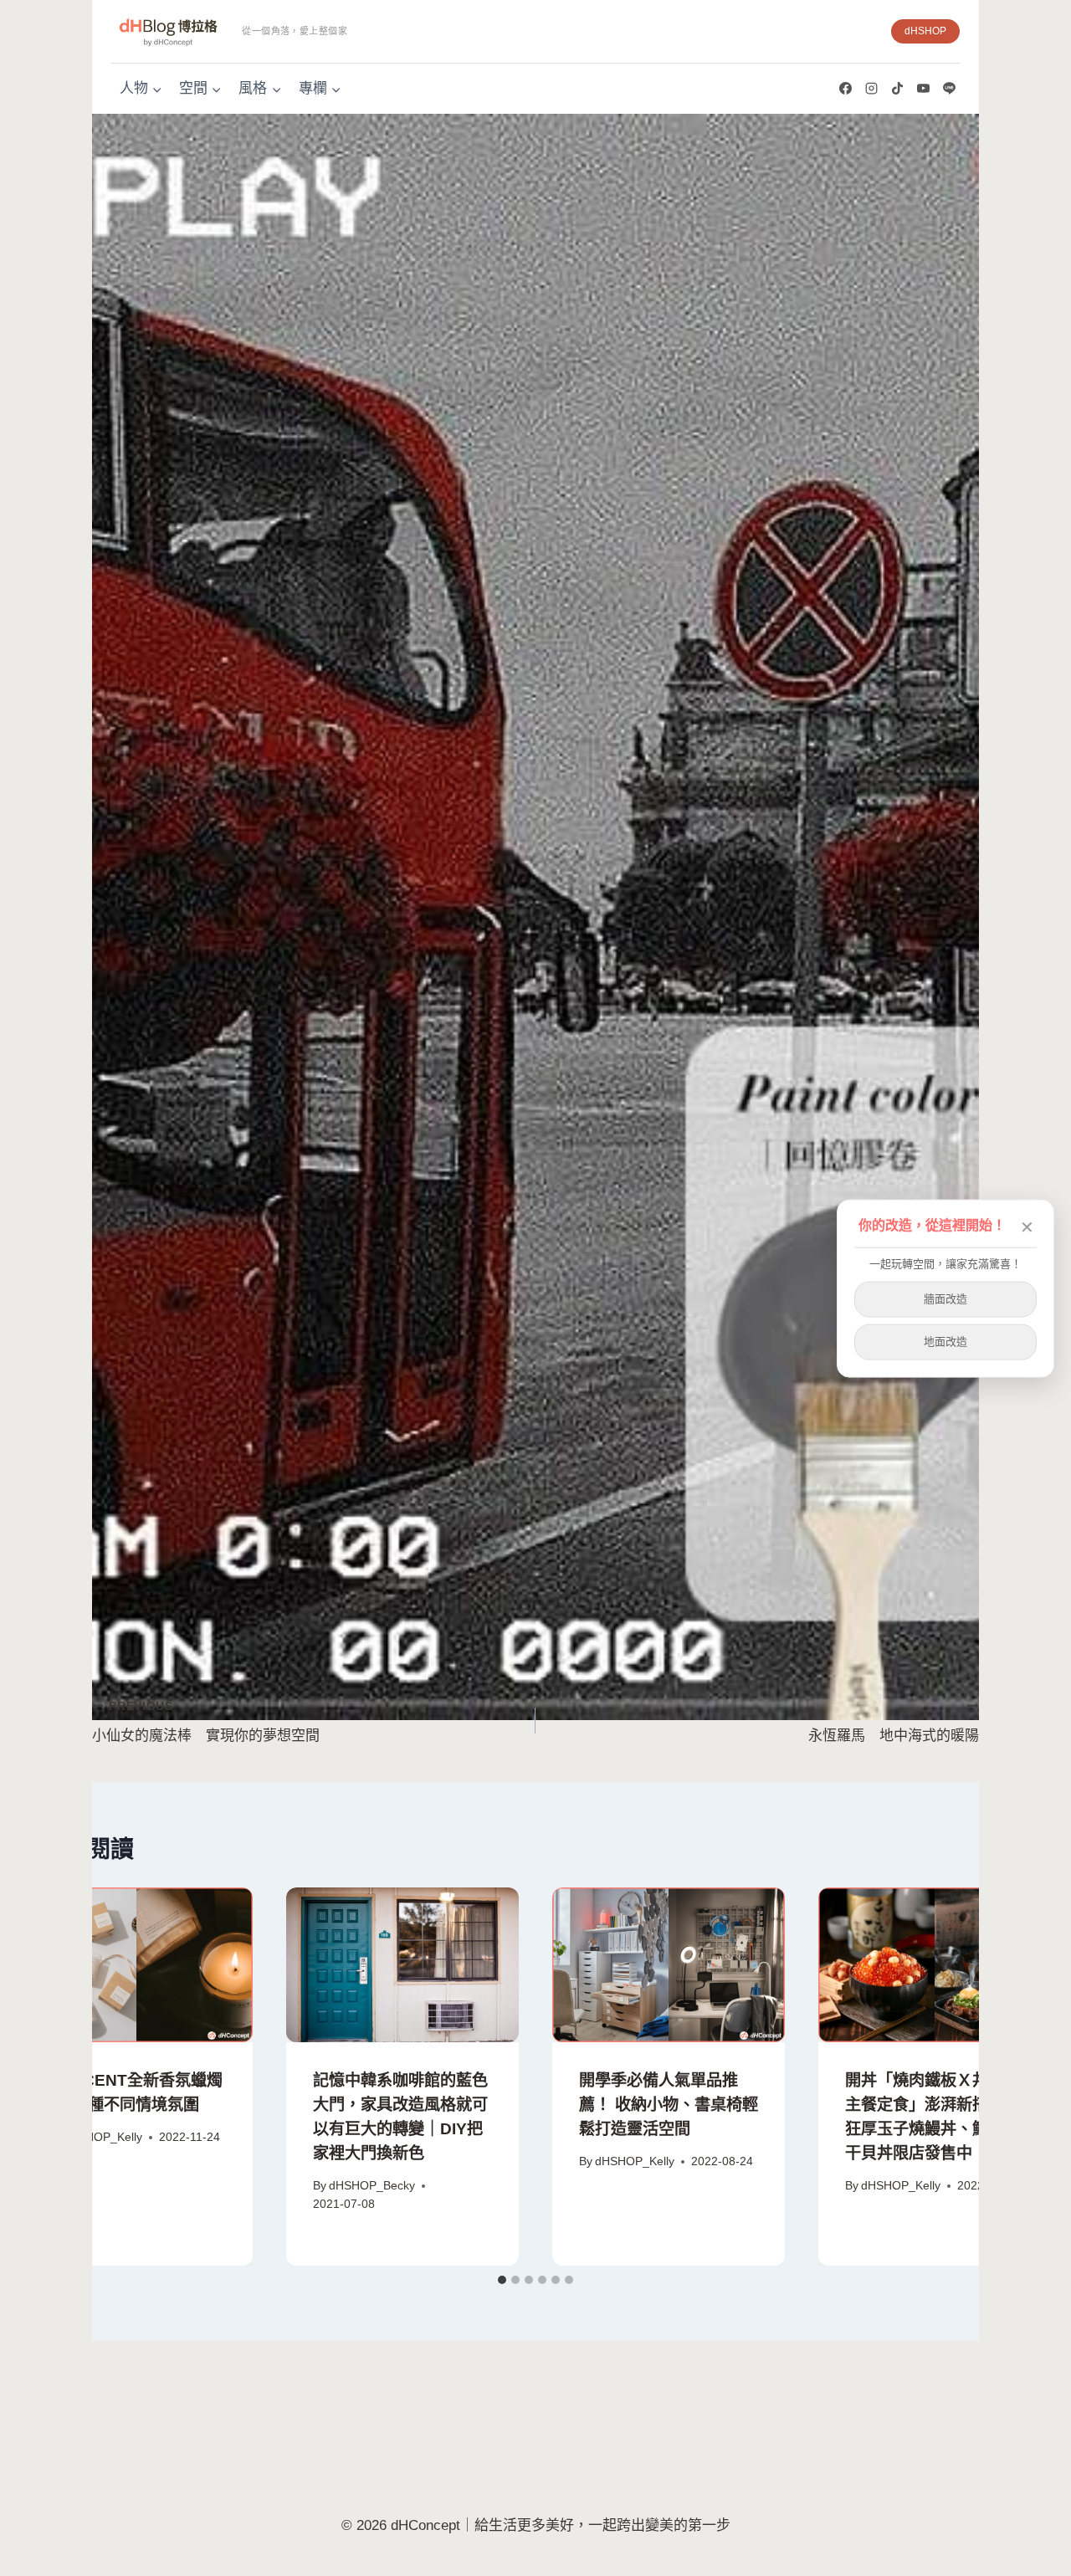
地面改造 (945, 1341)
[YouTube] (923, 89)
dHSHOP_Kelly (102, 2137)
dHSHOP (925, 31)
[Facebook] (845, 89)
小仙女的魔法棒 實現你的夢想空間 (206, 1722)
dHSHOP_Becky (372, 2186)
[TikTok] (897, 89)
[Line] (949, 89)
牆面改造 (945, 1298)
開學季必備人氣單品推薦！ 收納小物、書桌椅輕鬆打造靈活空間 (669, 2105)
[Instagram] (871, 89)
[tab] (502, 2280)
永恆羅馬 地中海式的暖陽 (894, 1722)
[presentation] (136, 1965)
